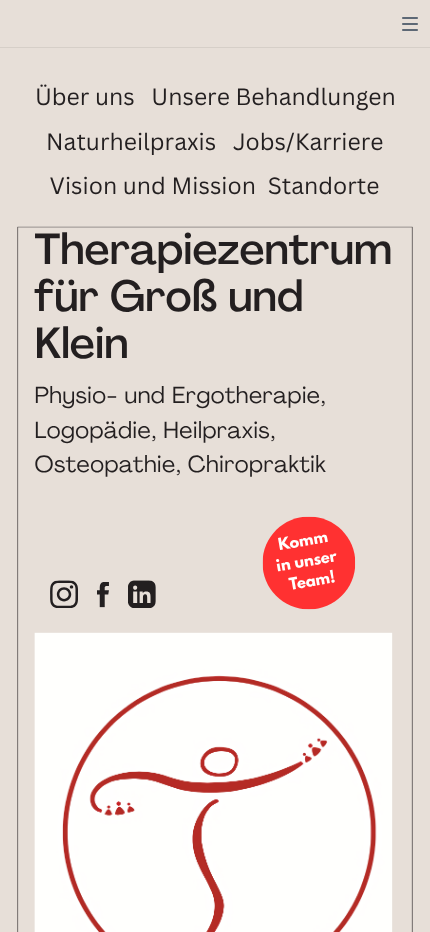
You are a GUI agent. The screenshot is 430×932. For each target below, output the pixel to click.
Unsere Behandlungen (273, 96)
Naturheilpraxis (131, 141)
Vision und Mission (153, 186)
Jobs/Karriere (308, 141)
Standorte (324, 186)
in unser (306, 563)
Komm (303, 543)
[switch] (410, 24)
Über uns (85, 96)
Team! (312, 583)
